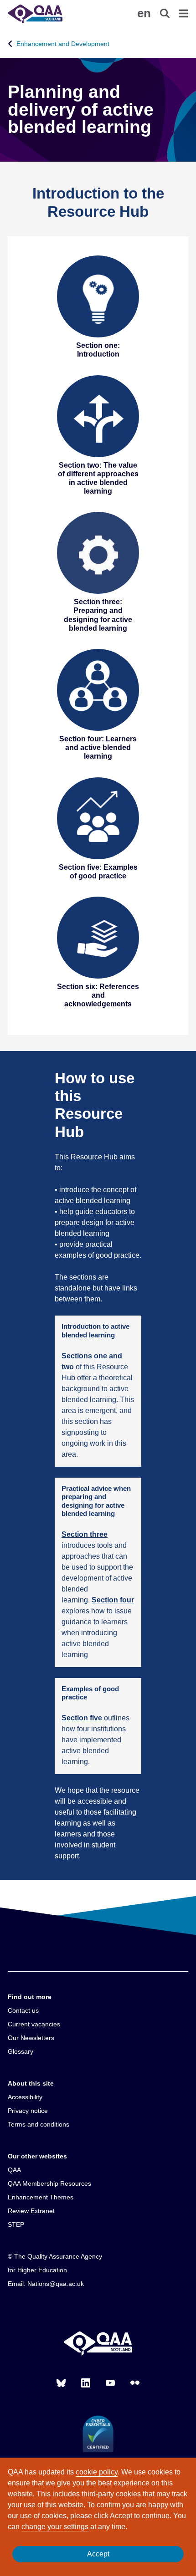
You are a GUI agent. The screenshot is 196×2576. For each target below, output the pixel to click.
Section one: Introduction (98, 350)
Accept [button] (98, 2554)
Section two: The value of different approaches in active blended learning (98, 478)
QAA (14, 2170)
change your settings (55, 2527)
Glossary (21, 2051)
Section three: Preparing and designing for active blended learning (98, 615)
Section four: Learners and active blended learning (98, 747)
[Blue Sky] (61, 2383)
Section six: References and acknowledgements (98, 995)
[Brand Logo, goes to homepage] (53, 14)
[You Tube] (110, 2383)
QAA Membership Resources (49, 2183)
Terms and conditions (39, 2124)
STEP (16, 2224)
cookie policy (97, 2472)
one (101, 1356)
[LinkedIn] (86, 2383)
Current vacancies (34, 2024)
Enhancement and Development (63, 44)
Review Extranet (31, 2211)
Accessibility (25, 2097)
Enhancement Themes (41, 2197)
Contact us (23, 2010)
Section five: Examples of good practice (98, 872)
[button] (144, 13)
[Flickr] (135, 2383)
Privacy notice (28, 2111)
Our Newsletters (31, 2038)
